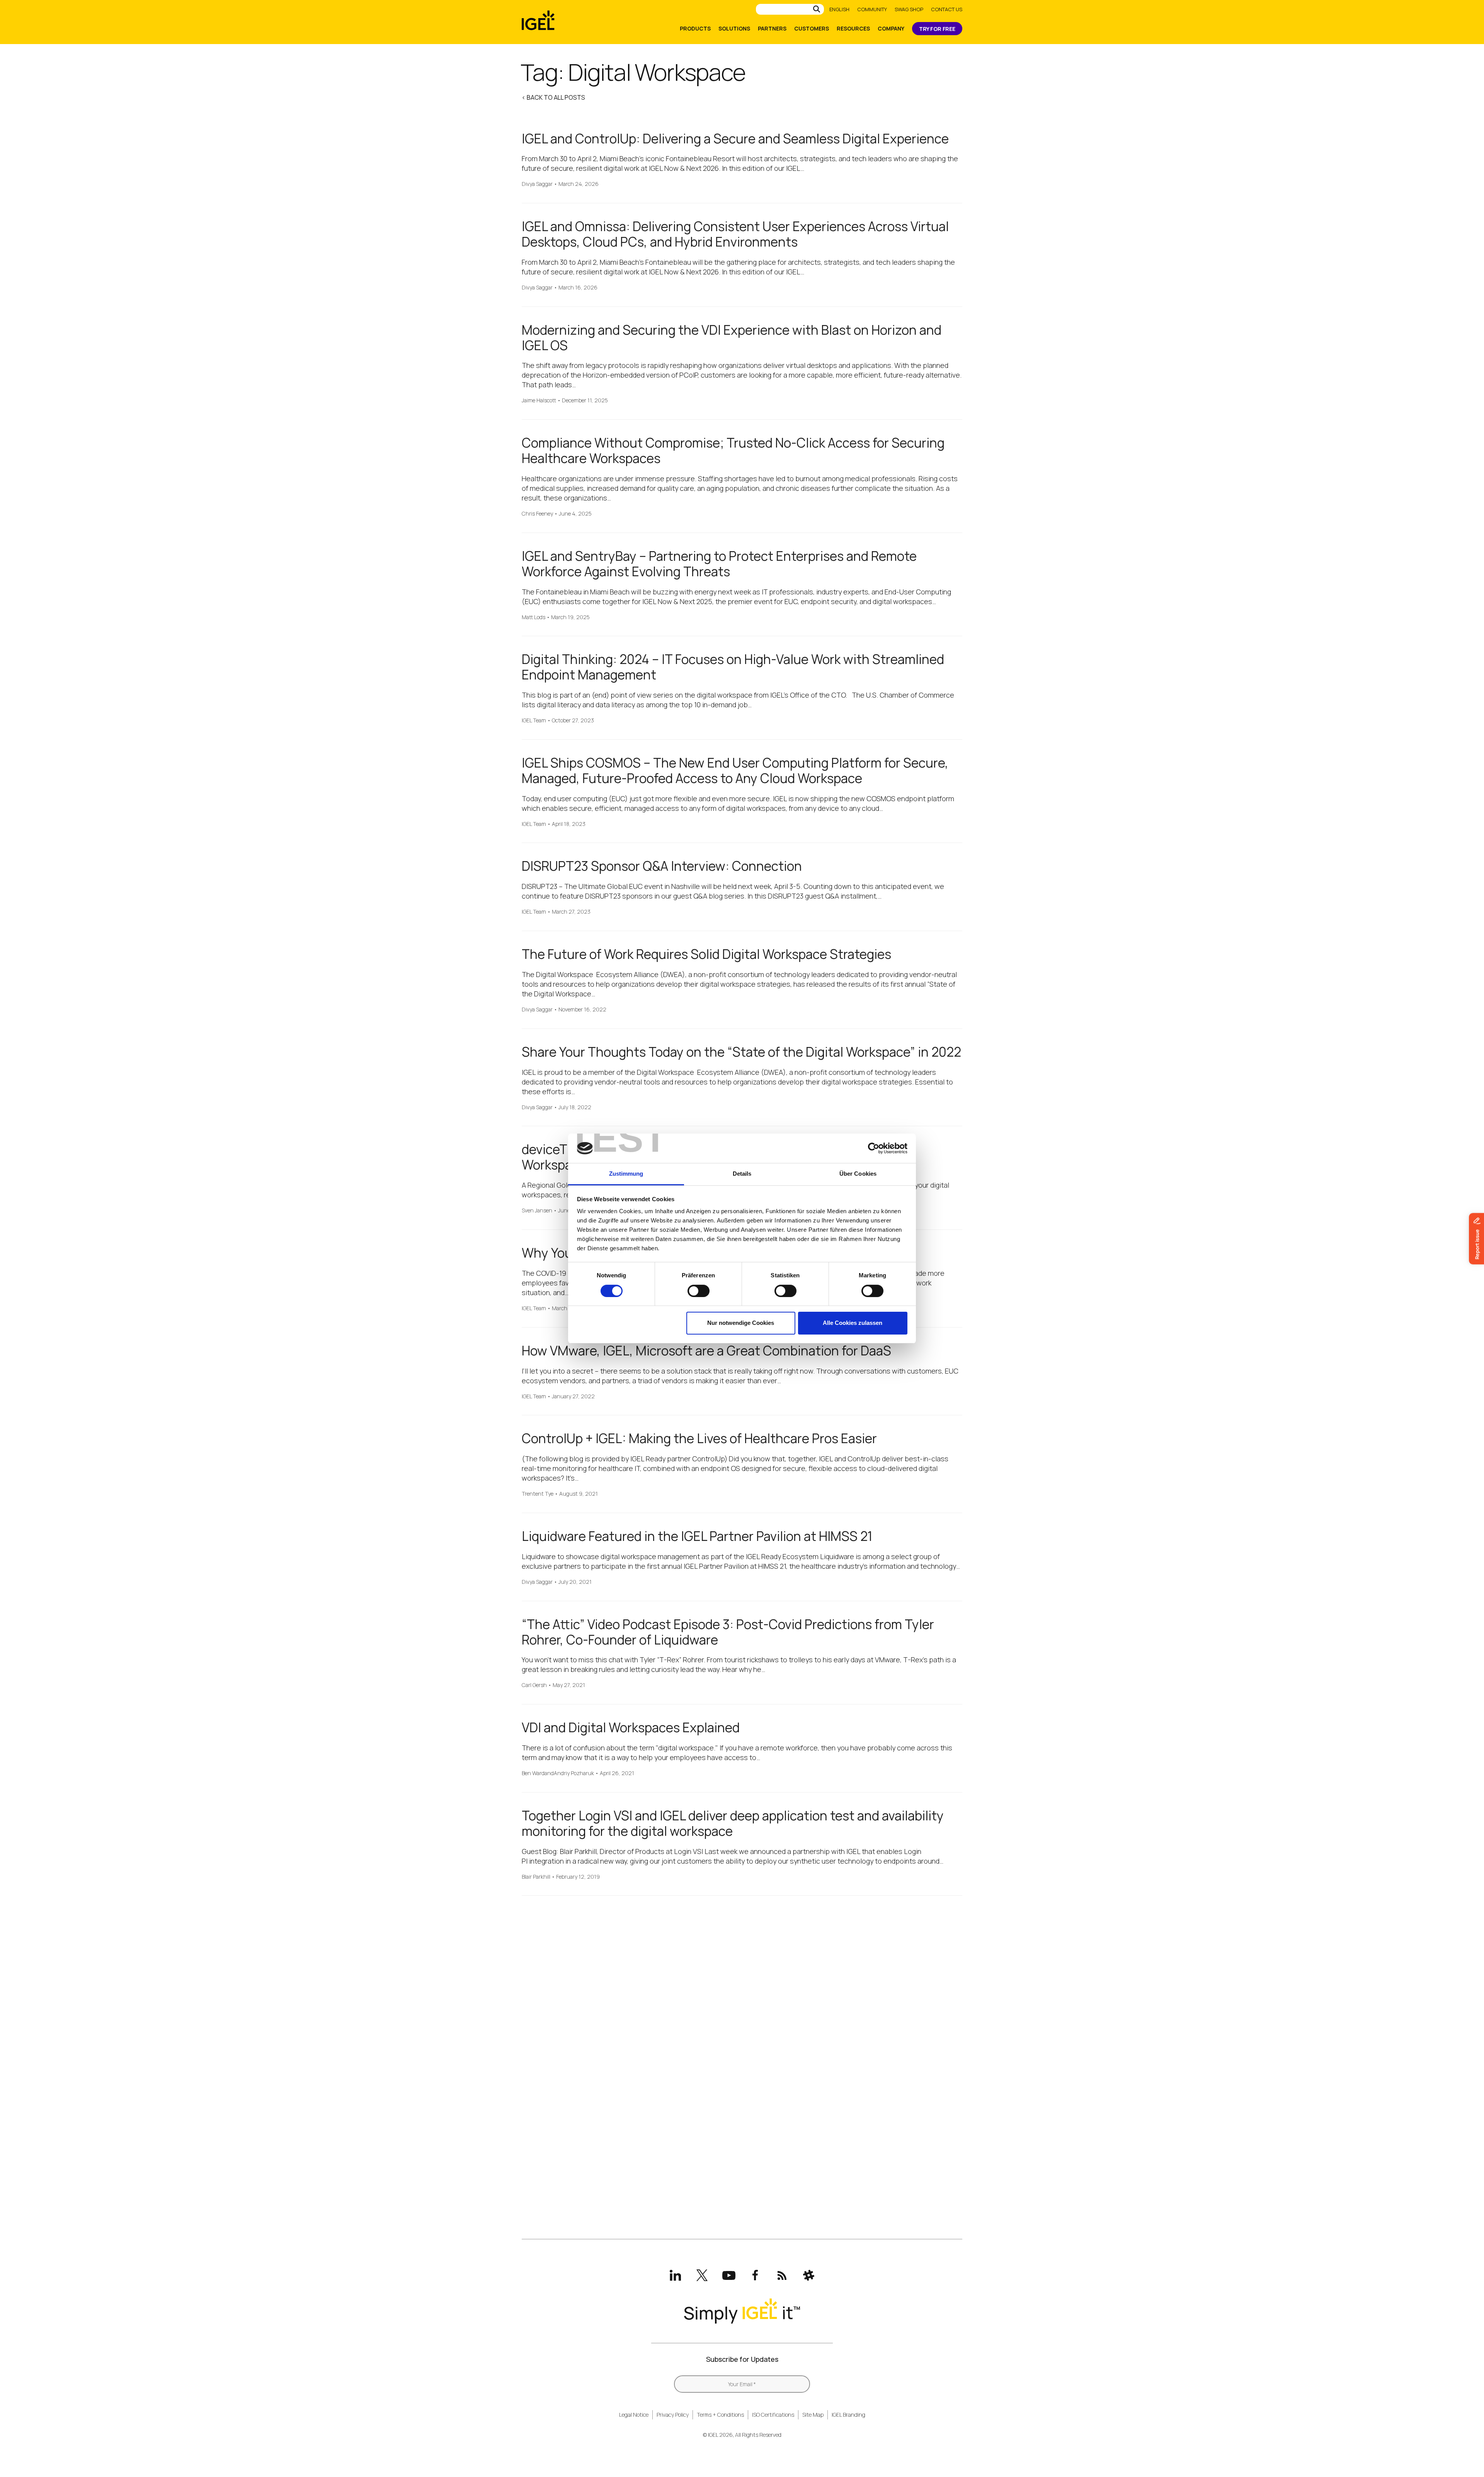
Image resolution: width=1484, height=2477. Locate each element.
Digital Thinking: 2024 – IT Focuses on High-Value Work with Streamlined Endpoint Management (733, 667)
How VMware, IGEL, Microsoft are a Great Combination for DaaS (706, 1351)
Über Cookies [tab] (858, 1174)
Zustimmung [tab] (626, 1174)
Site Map (813, 2415)
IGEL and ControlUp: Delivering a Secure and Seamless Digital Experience (735, 139)
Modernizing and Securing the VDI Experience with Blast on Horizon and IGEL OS (732, 338)
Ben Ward (533, 1773)
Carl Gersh (534, 1685)
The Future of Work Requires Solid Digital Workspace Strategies (706, 954)
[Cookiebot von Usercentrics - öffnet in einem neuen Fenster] (874, 1148)
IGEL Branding (848, 2415)
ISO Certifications (773, 2415)
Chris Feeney (537, 514)
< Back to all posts (553, 97)
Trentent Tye (538, 1494)
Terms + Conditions (720, 2415)
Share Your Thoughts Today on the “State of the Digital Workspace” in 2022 (741, 1052)
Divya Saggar (537, 184)
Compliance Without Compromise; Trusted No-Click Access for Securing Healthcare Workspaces (733, 450)
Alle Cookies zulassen (853, 1323)
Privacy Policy (673, 2415)
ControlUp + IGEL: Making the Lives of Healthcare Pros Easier (699, 1438)
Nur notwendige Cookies (741, 1323)
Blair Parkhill (536, 1877)
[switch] (699, 1291)
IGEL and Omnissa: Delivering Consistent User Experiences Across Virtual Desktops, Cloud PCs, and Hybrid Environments (735, 234)
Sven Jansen (537, 1211)
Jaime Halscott (539, 401)
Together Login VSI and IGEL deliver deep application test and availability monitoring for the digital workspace (733, 1823)
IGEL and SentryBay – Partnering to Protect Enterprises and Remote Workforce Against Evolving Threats (719, 564)
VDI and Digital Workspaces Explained (631, 1727)
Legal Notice (634, 2415)
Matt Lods (534, 617)
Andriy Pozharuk (574, 1773)
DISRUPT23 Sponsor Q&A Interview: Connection (662, 866)
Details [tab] (742, 1174)
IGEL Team (534, 721)
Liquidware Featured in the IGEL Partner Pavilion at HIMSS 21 (697, 1536)
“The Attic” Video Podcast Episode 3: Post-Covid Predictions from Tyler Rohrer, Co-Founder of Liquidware (728, 1632)
